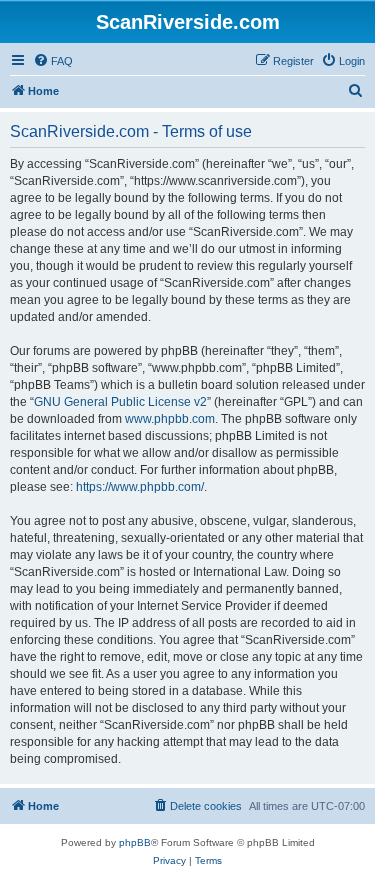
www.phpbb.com (170, 419)
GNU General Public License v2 (120, 402)
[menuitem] (53, 61)
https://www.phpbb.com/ (140, 487)
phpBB (135, 842)
